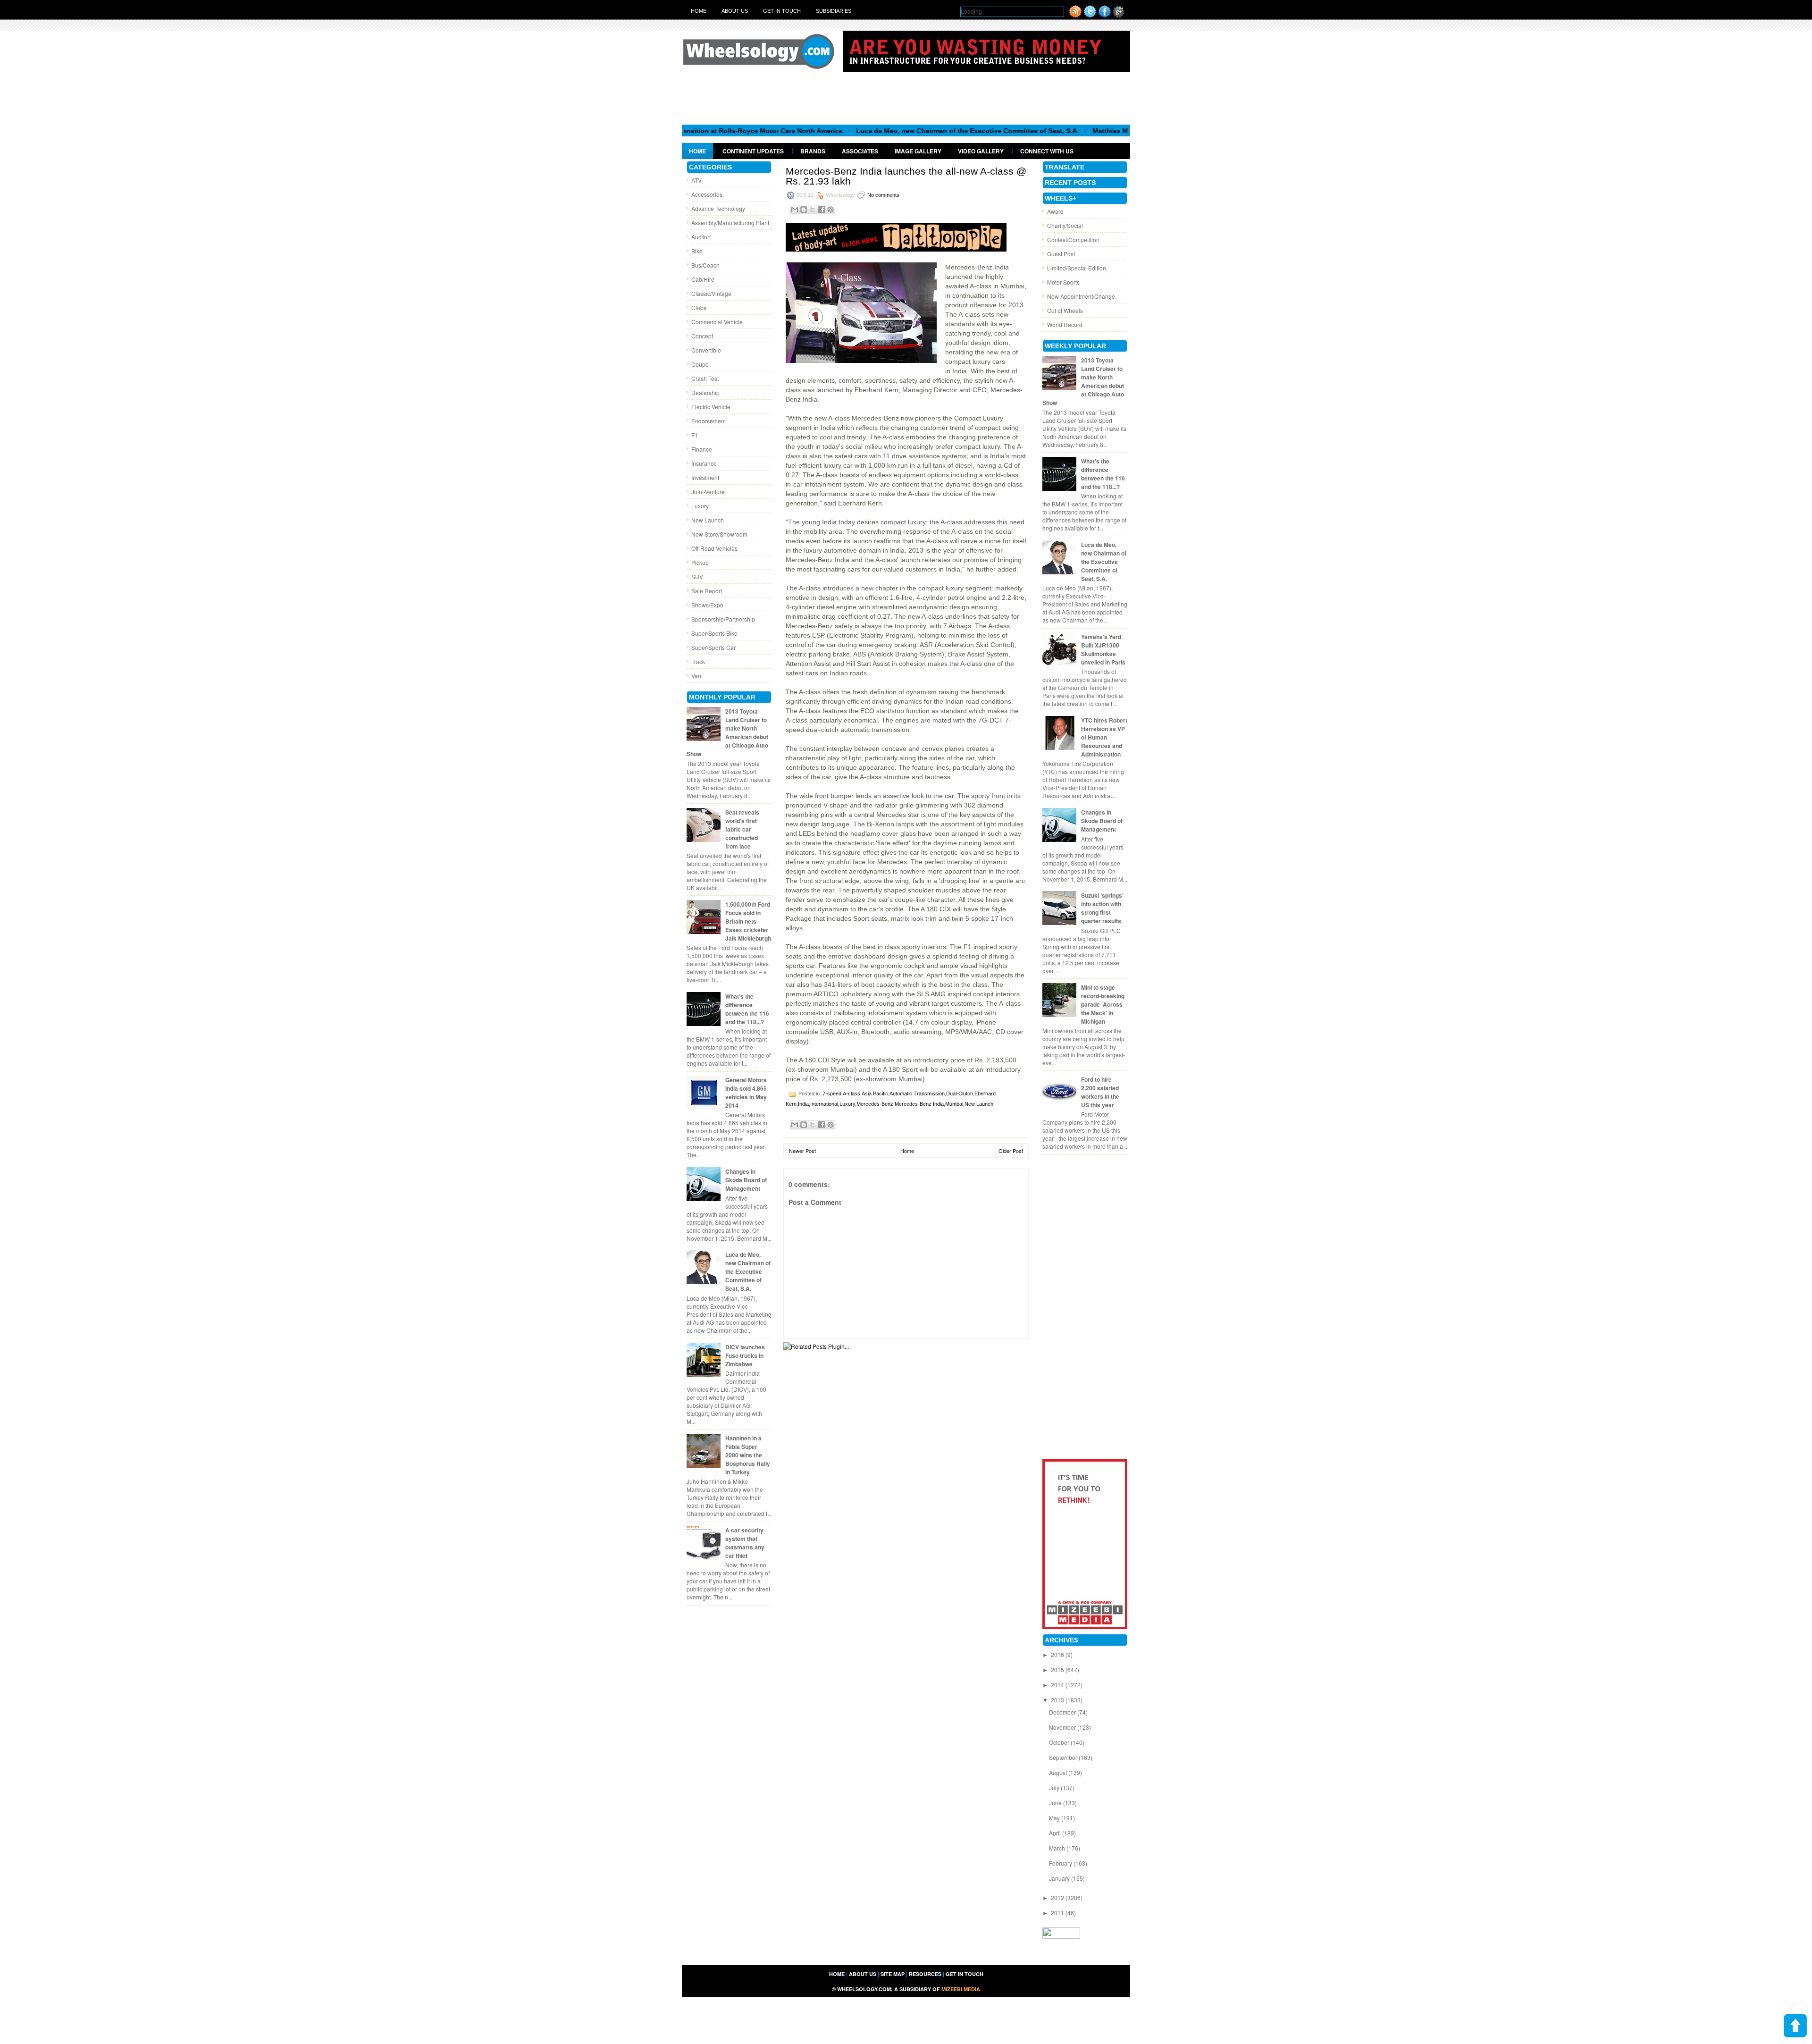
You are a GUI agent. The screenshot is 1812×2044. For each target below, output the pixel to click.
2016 (1058, 1654)
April (1056, 1833)
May (1055, 1818)
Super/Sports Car (713, 647)
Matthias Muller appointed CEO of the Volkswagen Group (1078, 131)
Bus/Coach (705, 265)
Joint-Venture (708, 492)
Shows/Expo (707, 605)
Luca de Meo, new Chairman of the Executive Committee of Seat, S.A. (861, 131)
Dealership (705, 392)
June (1056, 1803)
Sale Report (707, 591)
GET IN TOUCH (965, 1974)
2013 (1058, 1700)
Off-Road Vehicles (714, 548)
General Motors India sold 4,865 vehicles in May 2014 (746, 1093)
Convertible (706, 350)
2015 (1058, 1670)
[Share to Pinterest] (830, 210)
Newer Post (802, 1151)
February (1061, 1863)
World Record (1065, 324)
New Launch (708, 520)
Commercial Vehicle (717, 322)
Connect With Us (1047, 151)
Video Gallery (981, 151)
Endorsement (709, 421)
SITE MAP (893, 1974)
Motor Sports (1063, 282)
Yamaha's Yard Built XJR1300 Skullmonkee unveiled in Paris (1103, 649)
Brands (813, 151)
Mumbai (954, 1104)
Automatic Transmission (917, 1093)
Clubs (699, 307)
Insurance (704, 463)
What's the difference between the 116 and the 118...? (747, 1009)
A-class (851, 1093)
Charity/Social (1065, 225)
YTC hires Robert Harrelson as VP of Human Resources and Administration (1104, 737)
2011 (1058, 1913)
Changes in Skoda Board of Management (746, 1180)
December (1063, 1712)
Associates (860, 151)
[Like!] (1105, 15)
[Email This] (795, 210)
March (1058, 1848)
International (824, 1104)
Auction (701, 237)
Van (696, 676)
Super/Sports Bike (714, 633)
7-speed (832, 1093)
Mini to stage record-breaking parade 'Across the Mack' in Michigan (1103, 1004)
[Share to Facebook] (822, 210)
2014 (1058, 1685)
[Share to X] (813, 210)
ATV (696, 180)
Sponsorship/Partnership (723, 619)
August (1059, 1772)
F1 (695, 435)
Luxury (700, 506)
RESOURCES (925, 1974)
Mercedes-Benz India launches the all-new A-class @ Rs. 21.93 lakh (906, 176)
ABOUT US (863, 1974)
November (1063, 1727)
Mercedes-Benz (875, 1104)
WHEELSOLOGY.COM (864, 1989)
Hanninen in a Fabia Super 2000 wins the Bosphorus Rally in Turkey (748, 1455)
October (1060, 1742)
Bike (697, 251)
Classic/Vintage (711, 293)
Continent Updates (753, 151)
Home (699, 11)
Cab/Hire (703, 279)
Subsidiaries (834, 11)
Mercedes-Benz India (919, 1104)
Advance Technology (718, 208)
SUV (697, 576)
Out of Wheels (1065, 310)
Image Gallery (918, 151)
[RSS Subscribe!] (1075, 15)
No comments (883, 195)
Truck (698, 661)
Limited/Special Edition (1077, 268)
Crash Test (705, 378)
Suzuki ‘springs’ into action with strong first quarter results (1102, 908)
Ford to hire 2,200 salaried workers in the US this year (1100, 1092)
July (1055, 1787)
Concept (702, 336)
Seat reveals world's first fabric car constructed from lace (742, 829)
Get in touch (782, 11)
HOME (837, 1974)
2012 (1058, 1897)
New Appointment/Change (1081, 296)
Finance (702, 449)
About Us (735, 11)
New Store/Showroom (719, 534)
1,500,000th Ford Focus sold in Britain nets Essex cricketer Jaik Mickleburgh (748, 921)
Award (1055, 211)
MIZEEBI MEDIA (961, 1989)
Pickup (700, 562)
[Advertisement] (906, 98)
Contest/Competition (1073, 240)
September (1064, 1757)
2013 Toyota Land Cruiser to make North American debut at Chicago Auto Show (727, 732)
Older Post (1011, 1151)
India (803, 1104)
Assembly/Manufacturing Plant (730, 223)
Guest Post (1061, 254)
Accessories (707, 194)
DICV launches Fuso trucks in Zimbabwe (745, 1355)
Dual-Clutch (960, 1093)
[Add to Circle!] (1119, 15)
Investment (705, 477)
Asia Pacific (875, 1093)
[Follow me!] (1090, 15)
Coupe (700, 364)
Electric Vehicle (711, 407)
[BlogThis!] (804, 210)
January (1060, 1878)
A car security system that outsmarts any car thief (745, 1543)
